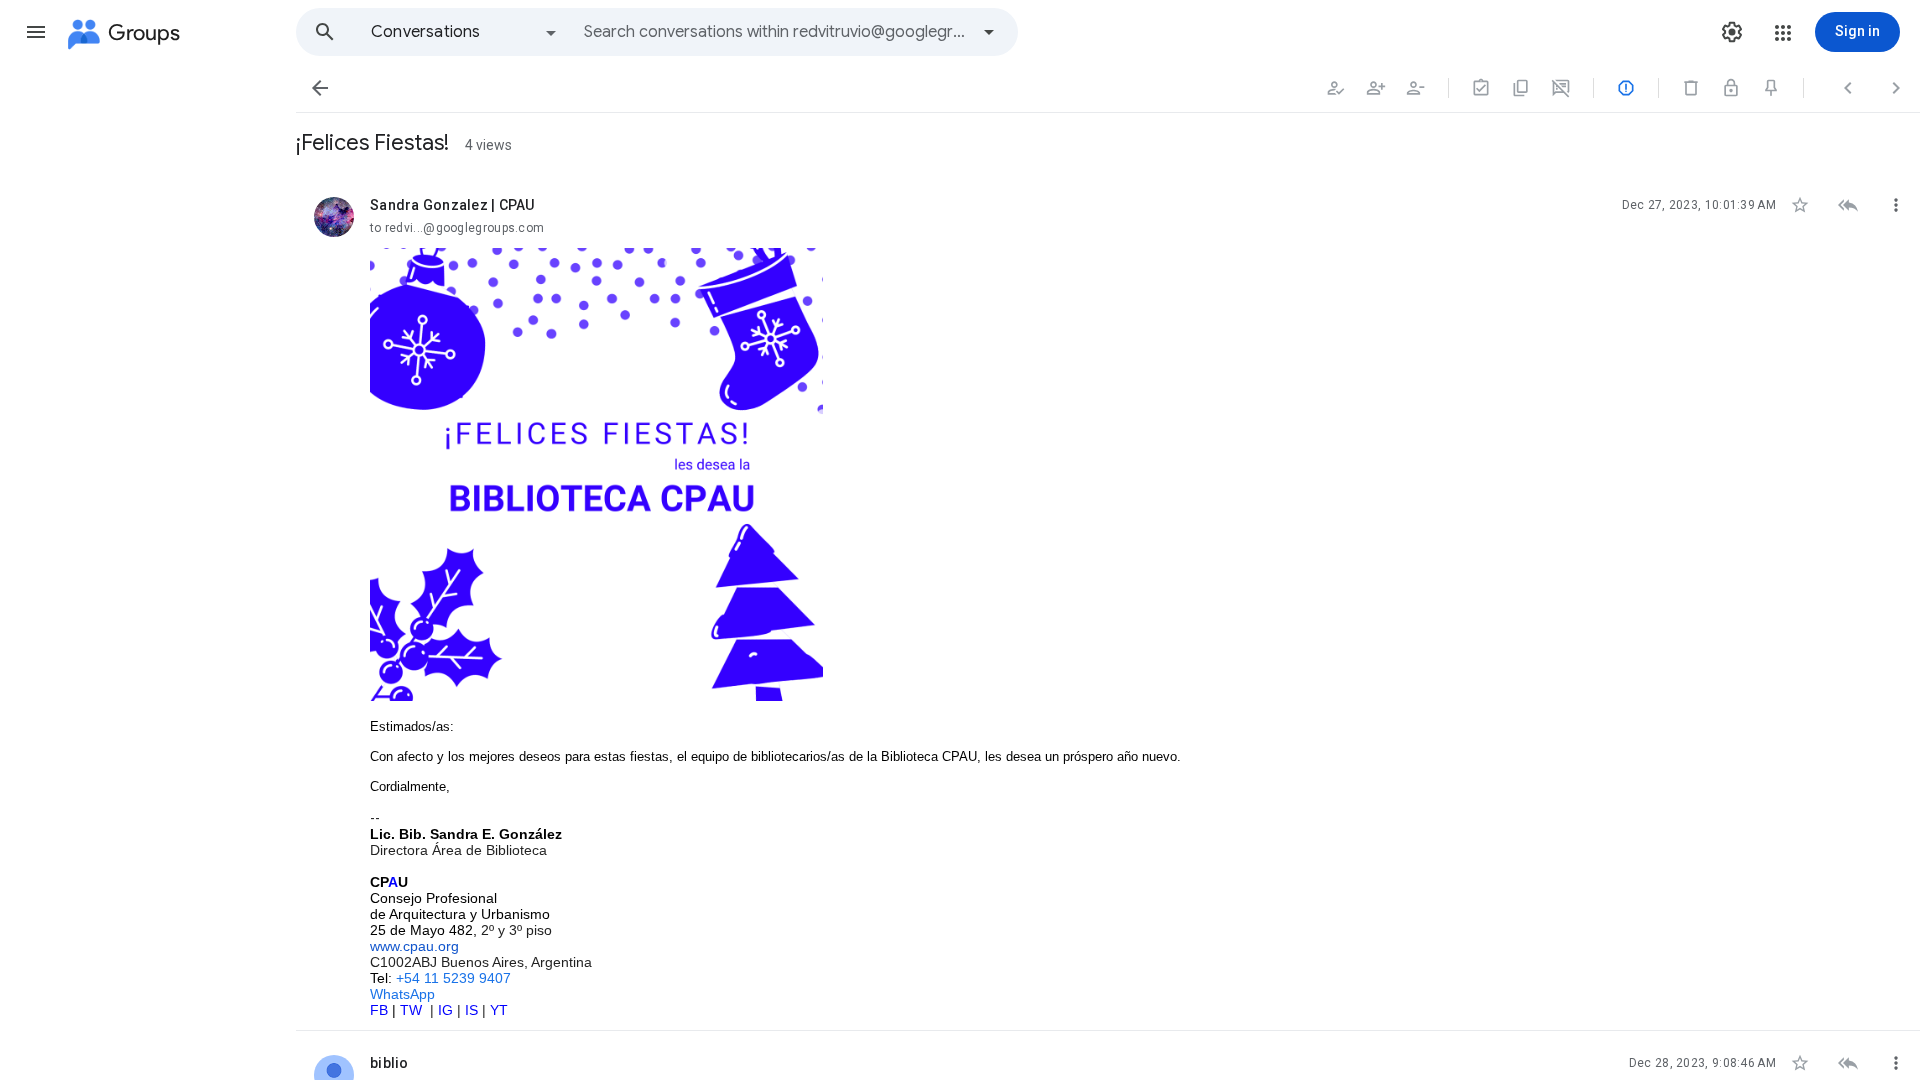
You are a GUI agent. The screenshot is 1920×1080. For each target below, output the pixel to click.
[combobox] (776, 32)
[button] (36, 32)
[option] (465, 32)
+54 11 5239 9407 (453, 978)
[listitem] (1108, 602)
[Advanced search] (989, 32)
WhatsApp (402, 994)
